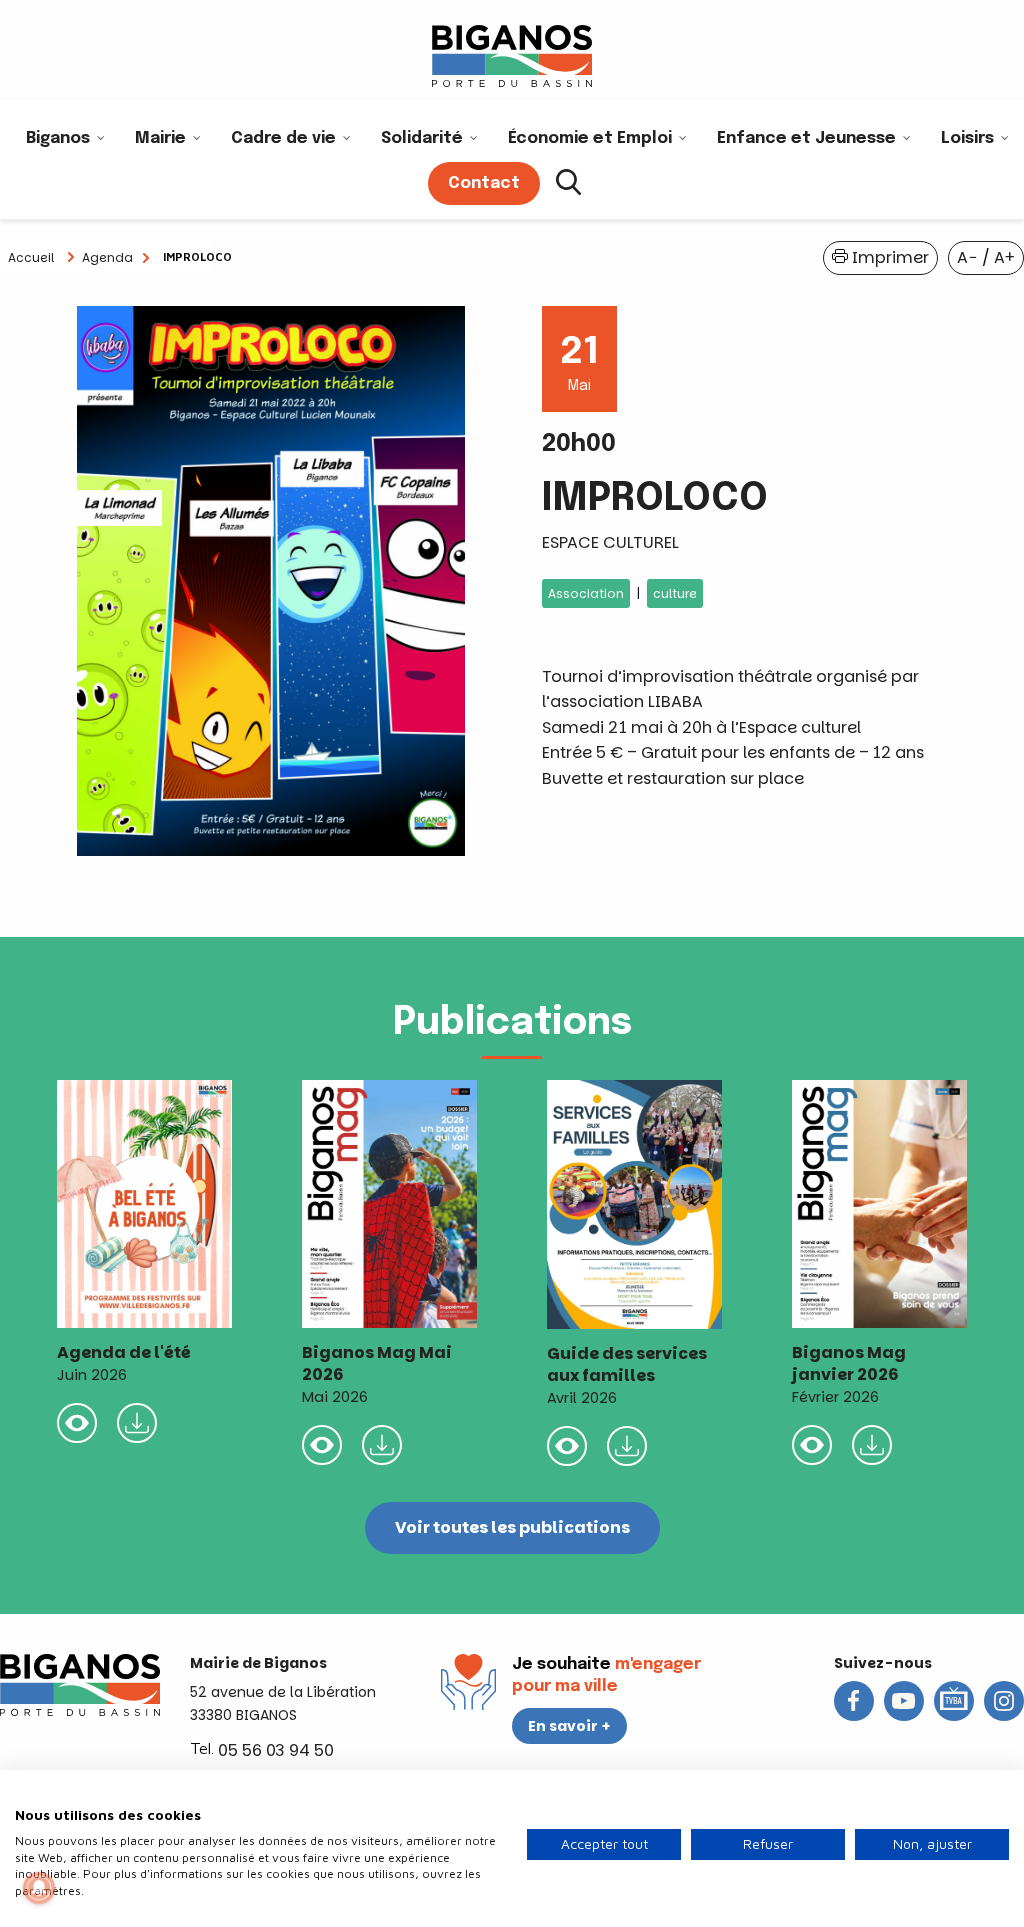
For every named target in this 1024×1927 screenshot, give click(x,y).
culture (675, 593)
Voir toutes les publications (512, 1527)
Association (586, 593)
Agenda (107, 257)
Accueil (31, 257)
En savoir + (569, 1726)
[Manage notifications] (39, 1888)
